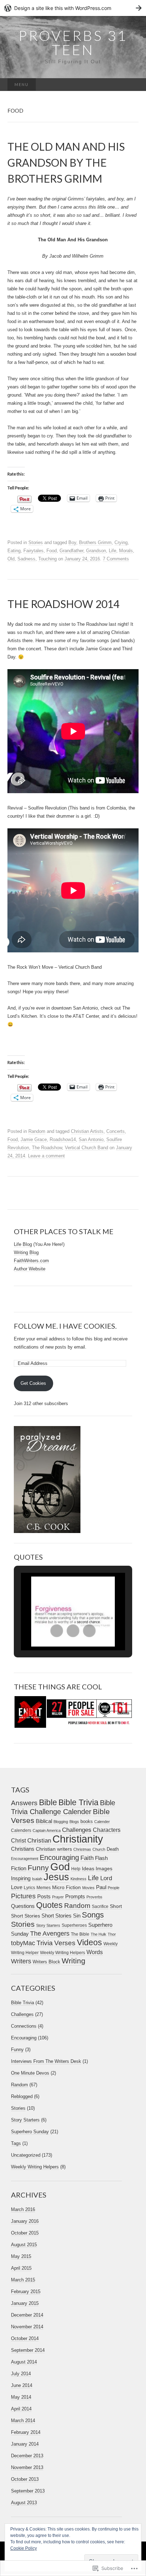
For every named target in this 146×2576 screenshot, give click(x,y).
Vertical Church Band (86, 1148)
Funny (38, 1868)
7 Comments (116, 559)
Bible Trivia (78, 1802)
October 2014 (25, 2338)
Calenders (21, 1830)
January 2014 (25, 2444)
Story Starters (48, 1925)
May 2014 (21, 2397)
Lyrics (29, 1888)
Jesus (56, 1877)
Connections (24, 2026)
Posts (44, 1897)
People (114, 1888)
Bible (48, 1802)
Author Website (30, 1269)
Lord (106, 1878)
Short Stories (57, 1916)
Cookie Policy (24, 2548)
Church (99, 1849)
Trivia (45, 1943)
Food (52, 551)
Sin (77, 1916)
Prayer (58, 1897)
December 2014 (27, 2315)
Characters (107, 1830)
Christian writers (54, 1849)
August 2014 (24, 2362)
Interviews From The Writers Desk (46, 2061)
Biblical (44, 1821)
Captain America (47, 1830)
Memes (44, 1888)
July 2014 (21, 2374)
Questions (23, 1906)
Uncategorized (26, 2155)
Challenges (77, 1830)
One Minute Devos (30, 2073)
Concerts (116, 1131)
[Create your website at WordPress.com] (73, 8)
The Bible (80, 1934)
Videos (89, 1942)
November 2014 (27, 2327)
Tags (16, 2143)
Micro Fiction (66, 1887)
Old (11, 559)
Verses (65, 1943)
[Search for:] (131, 85)
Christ (18, 1841)
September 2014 (28, 2350)
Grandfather (71, 551)
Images (104, 1869)
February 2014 (26, 2432)
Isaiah (37, 1879)
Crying (121, 542)
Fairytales (33, 551)
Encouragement (25, 1859)
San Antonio (91, 1139)
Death (113, 1849)
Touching (47, 559)
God (60, 1867)
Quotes (49, 1905)
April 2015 (21, 2268)
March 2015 (23, 2280)
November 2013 (27, 2467)
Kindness (78, 1879)
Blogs (74, 1822)
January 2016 (25, 2221)
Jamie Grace (34, 1139)
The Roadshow (47, 1148)
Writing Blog (26, 1252)
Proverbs (94, 1897)
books (87, 1821)
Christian (39, 1840)
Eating (14, 551)
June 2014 (22, 2385)
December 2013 (27, 2456)
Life (113, 551)
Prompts (75, 1897)
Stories (36, 542)
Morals (126, 551)
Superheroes (74, 1925)
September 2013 (28, 2491)
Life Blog (23, 1244)
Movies (88, 1888)
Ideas (88, 1868)
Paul (101, 1887)
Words (95, 1952)
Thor (112, 1934)
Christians (23, 1849)
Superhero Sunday (30, 2132)
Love (17, 1887)
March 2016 (23, 2209)
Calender (102, 1822)
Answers (24, 1803)
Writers (21, 1961)
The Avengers (50, 1934)
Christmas (82, 1849)
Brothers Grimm (95, 542)
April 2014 (21, 2409)
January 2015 (25, 2303)
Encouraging (59, 1857)
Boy (72, 542)
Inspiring (21, 1878)
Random (37, 1131)
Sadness (26, 559)
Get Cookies (33, 1383)
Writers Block (46, 1962)
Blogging (61, 1822)
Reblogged (22, 2096)
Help (76, 1869)
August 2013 (24, 2503)
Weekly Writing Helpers (63, 1953)
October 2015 (25, 2233)
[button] (57, 1631)
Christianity (78, 1839)
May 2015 (21, 2256)
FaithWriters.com (31, 1261)
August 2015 (24, 2245)
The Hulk (99, 1934)
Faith (87, 1858)
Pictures (23, 1896)
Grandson (96, 551)
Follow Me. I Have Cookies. (65, 1326)
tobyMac (23, 1943)
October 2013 (25, 2479)
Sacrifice (100, 1907)
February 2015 (26, 2292)
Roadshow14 (63, 1139)
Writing (74, 1961)
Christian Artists (87, 1131)
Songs (93, 1915)
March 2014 (23, 2421)
